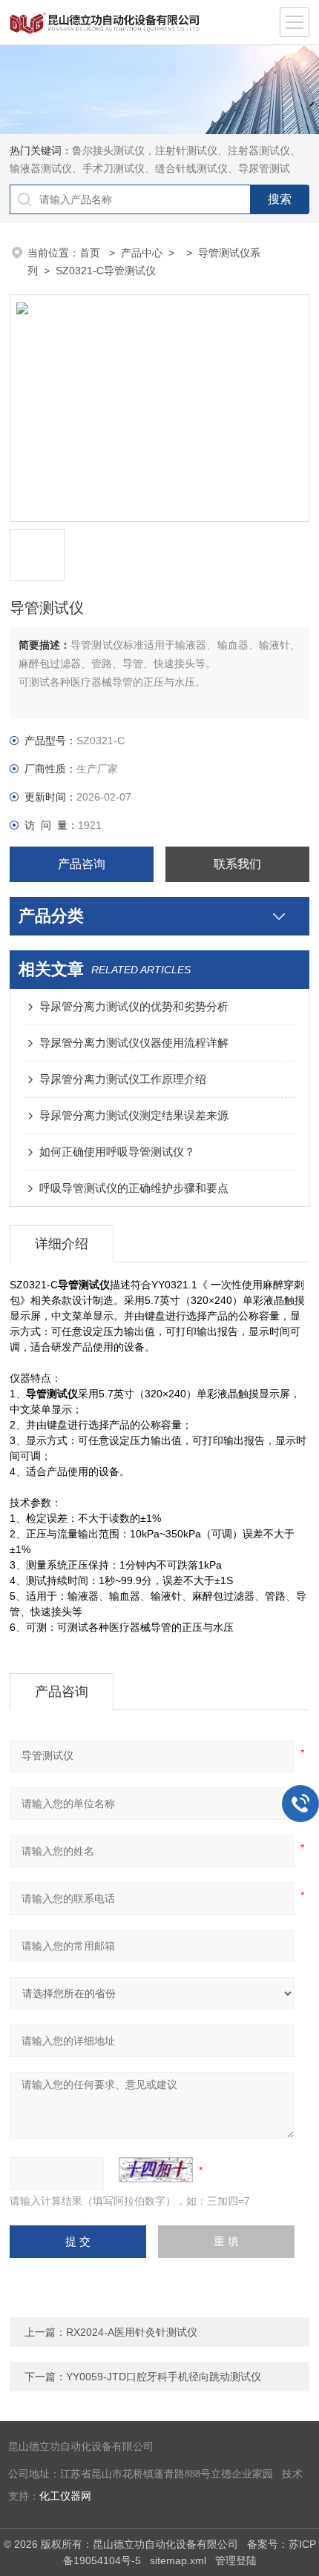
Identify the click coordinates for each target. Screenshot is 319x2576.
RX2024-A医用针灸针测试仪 (132, 2332)
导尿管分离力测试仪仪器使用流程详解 (134, 1043)
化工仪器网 (65, 2496)
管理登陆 (236, 2560)
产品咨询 (82, 864)
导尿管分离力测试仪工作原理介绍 (123, 1079)
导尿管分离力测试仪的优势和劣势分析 (134, 1006)
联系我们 (237, 864)
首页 (91, 253)
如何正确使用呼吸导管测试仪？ (117, 1152)
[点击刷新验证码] (156, 2170)
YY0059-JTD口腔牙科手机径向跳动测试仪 (164, 2377)
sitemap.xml (178, 2560)
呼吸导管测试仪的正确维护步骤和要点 (134, 1188)
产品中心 (142, 253)
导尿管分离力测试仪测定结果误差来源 (134, 1115)
